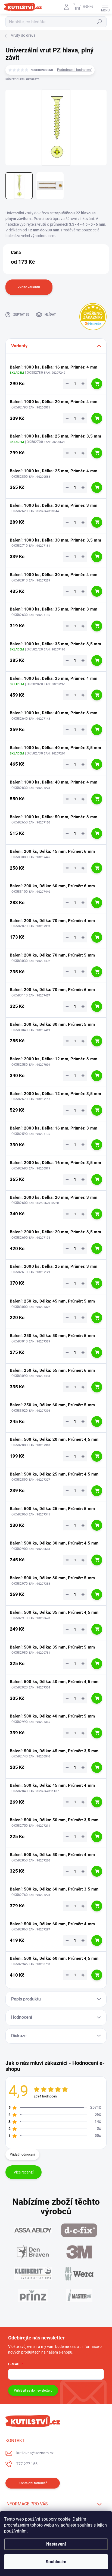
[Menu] (105, 7)
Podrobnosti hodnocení (74, 70)
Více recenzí (24, 2172)
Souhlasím (56, 2562)
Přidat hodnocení (22, 2154)
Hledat (99, 22)
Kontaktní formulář (33, 2483)
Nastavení (56, 2544)
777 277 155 (27, 2464)
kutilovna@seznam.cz (35, 2453)
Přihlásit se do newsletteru (33, 2391)
